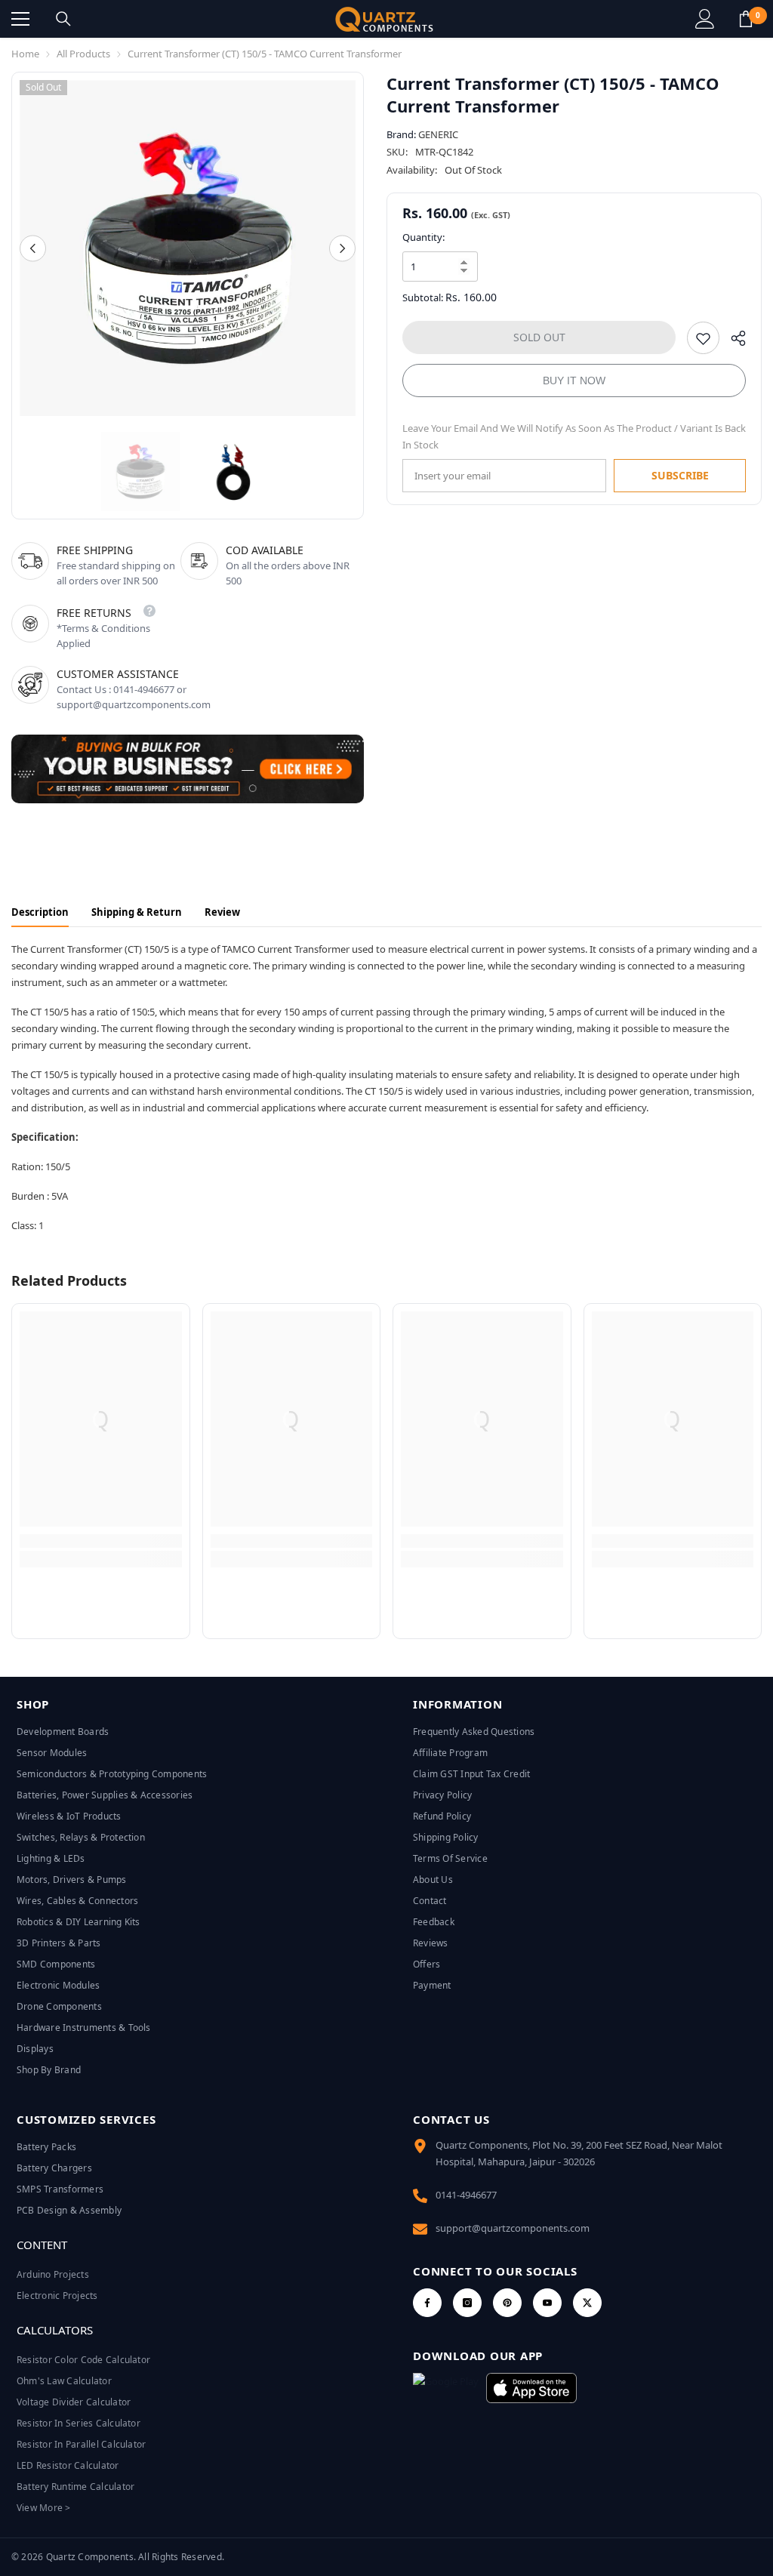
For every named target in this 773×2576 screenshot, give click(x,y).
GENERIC (438, 134)
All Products (83, 54)
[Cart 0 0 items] (746, 19)
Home (25, 54)
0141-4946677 (466, 2195)
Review (222, 912)
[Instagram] (467, 2303)
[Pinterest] (507, 2303)
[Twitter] (587, 2303)
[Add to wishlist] (703, 338)
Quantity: (423, 237)
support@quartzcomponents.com (513, 2228)
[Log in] (705, 19)
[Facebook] (427, 2303)
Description (40, 912)
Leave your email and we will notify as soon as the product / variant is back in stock (574, 436)
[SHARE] (733, 342)
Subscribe (680, 475)
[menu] (20, 19)
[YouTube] (547, 2303)
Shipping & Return (137, 912)
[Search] (63, 19)
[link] (101, 1541)
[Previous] (33, 248)
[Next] (342, 248)
